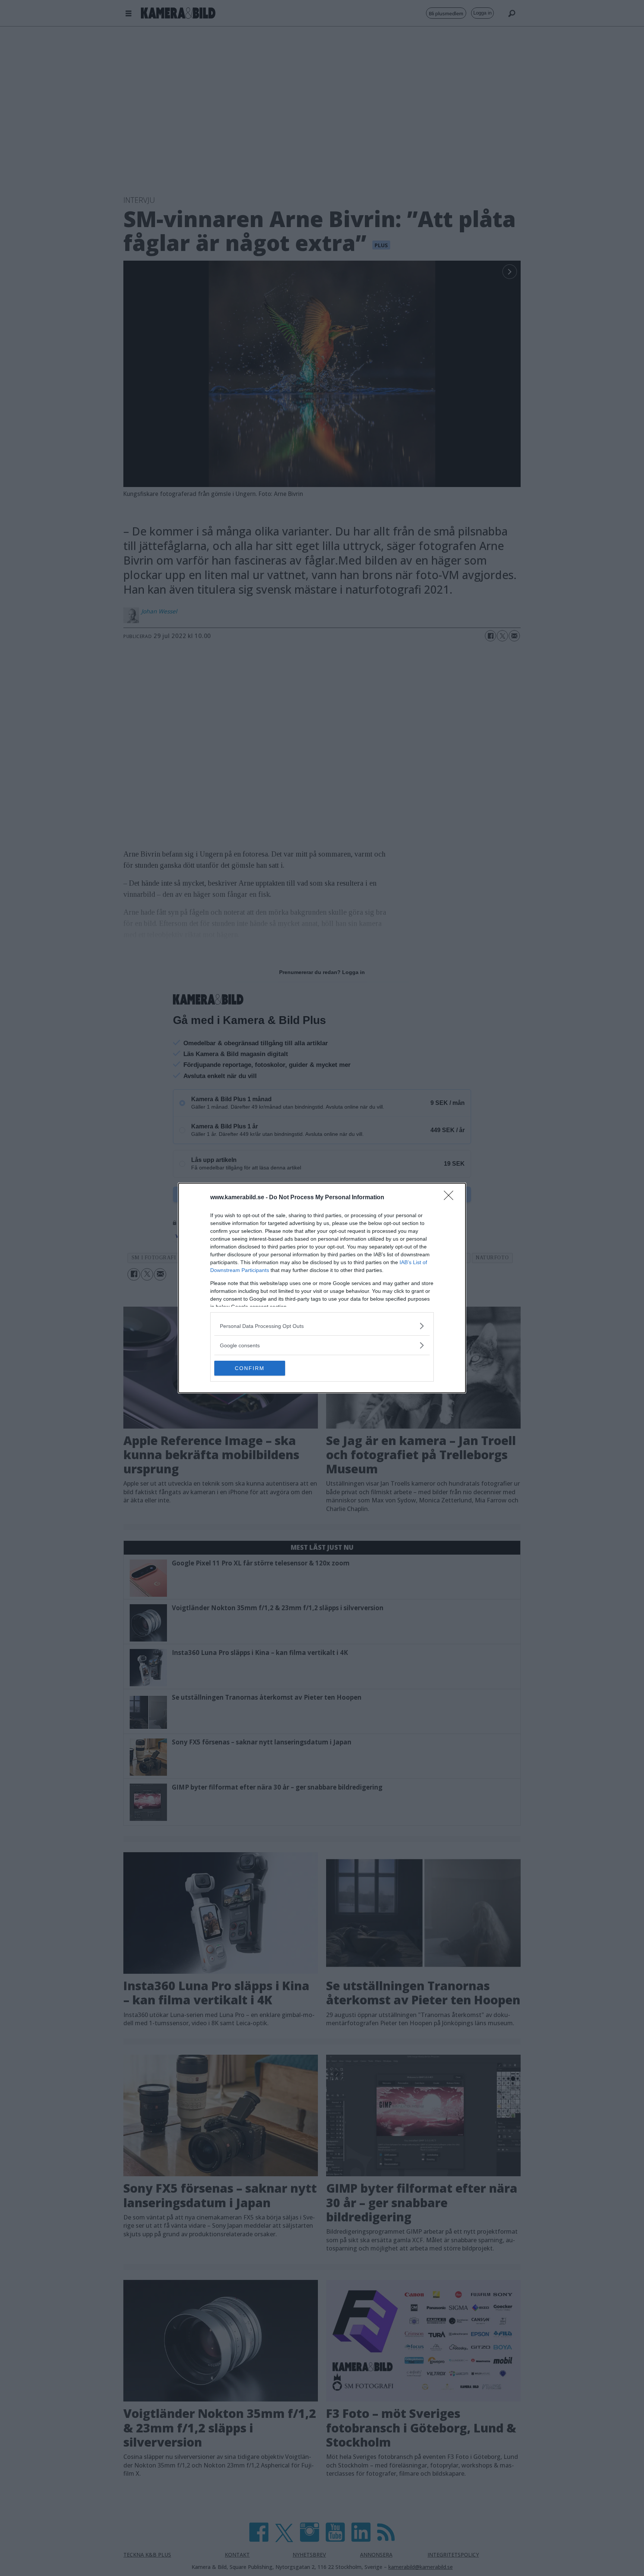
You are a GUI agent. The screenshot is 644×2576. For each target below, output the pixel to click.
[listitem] (322, 1326)
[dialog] (322, 1288)
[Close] (451, 1198)
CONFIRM (250, 1368)
